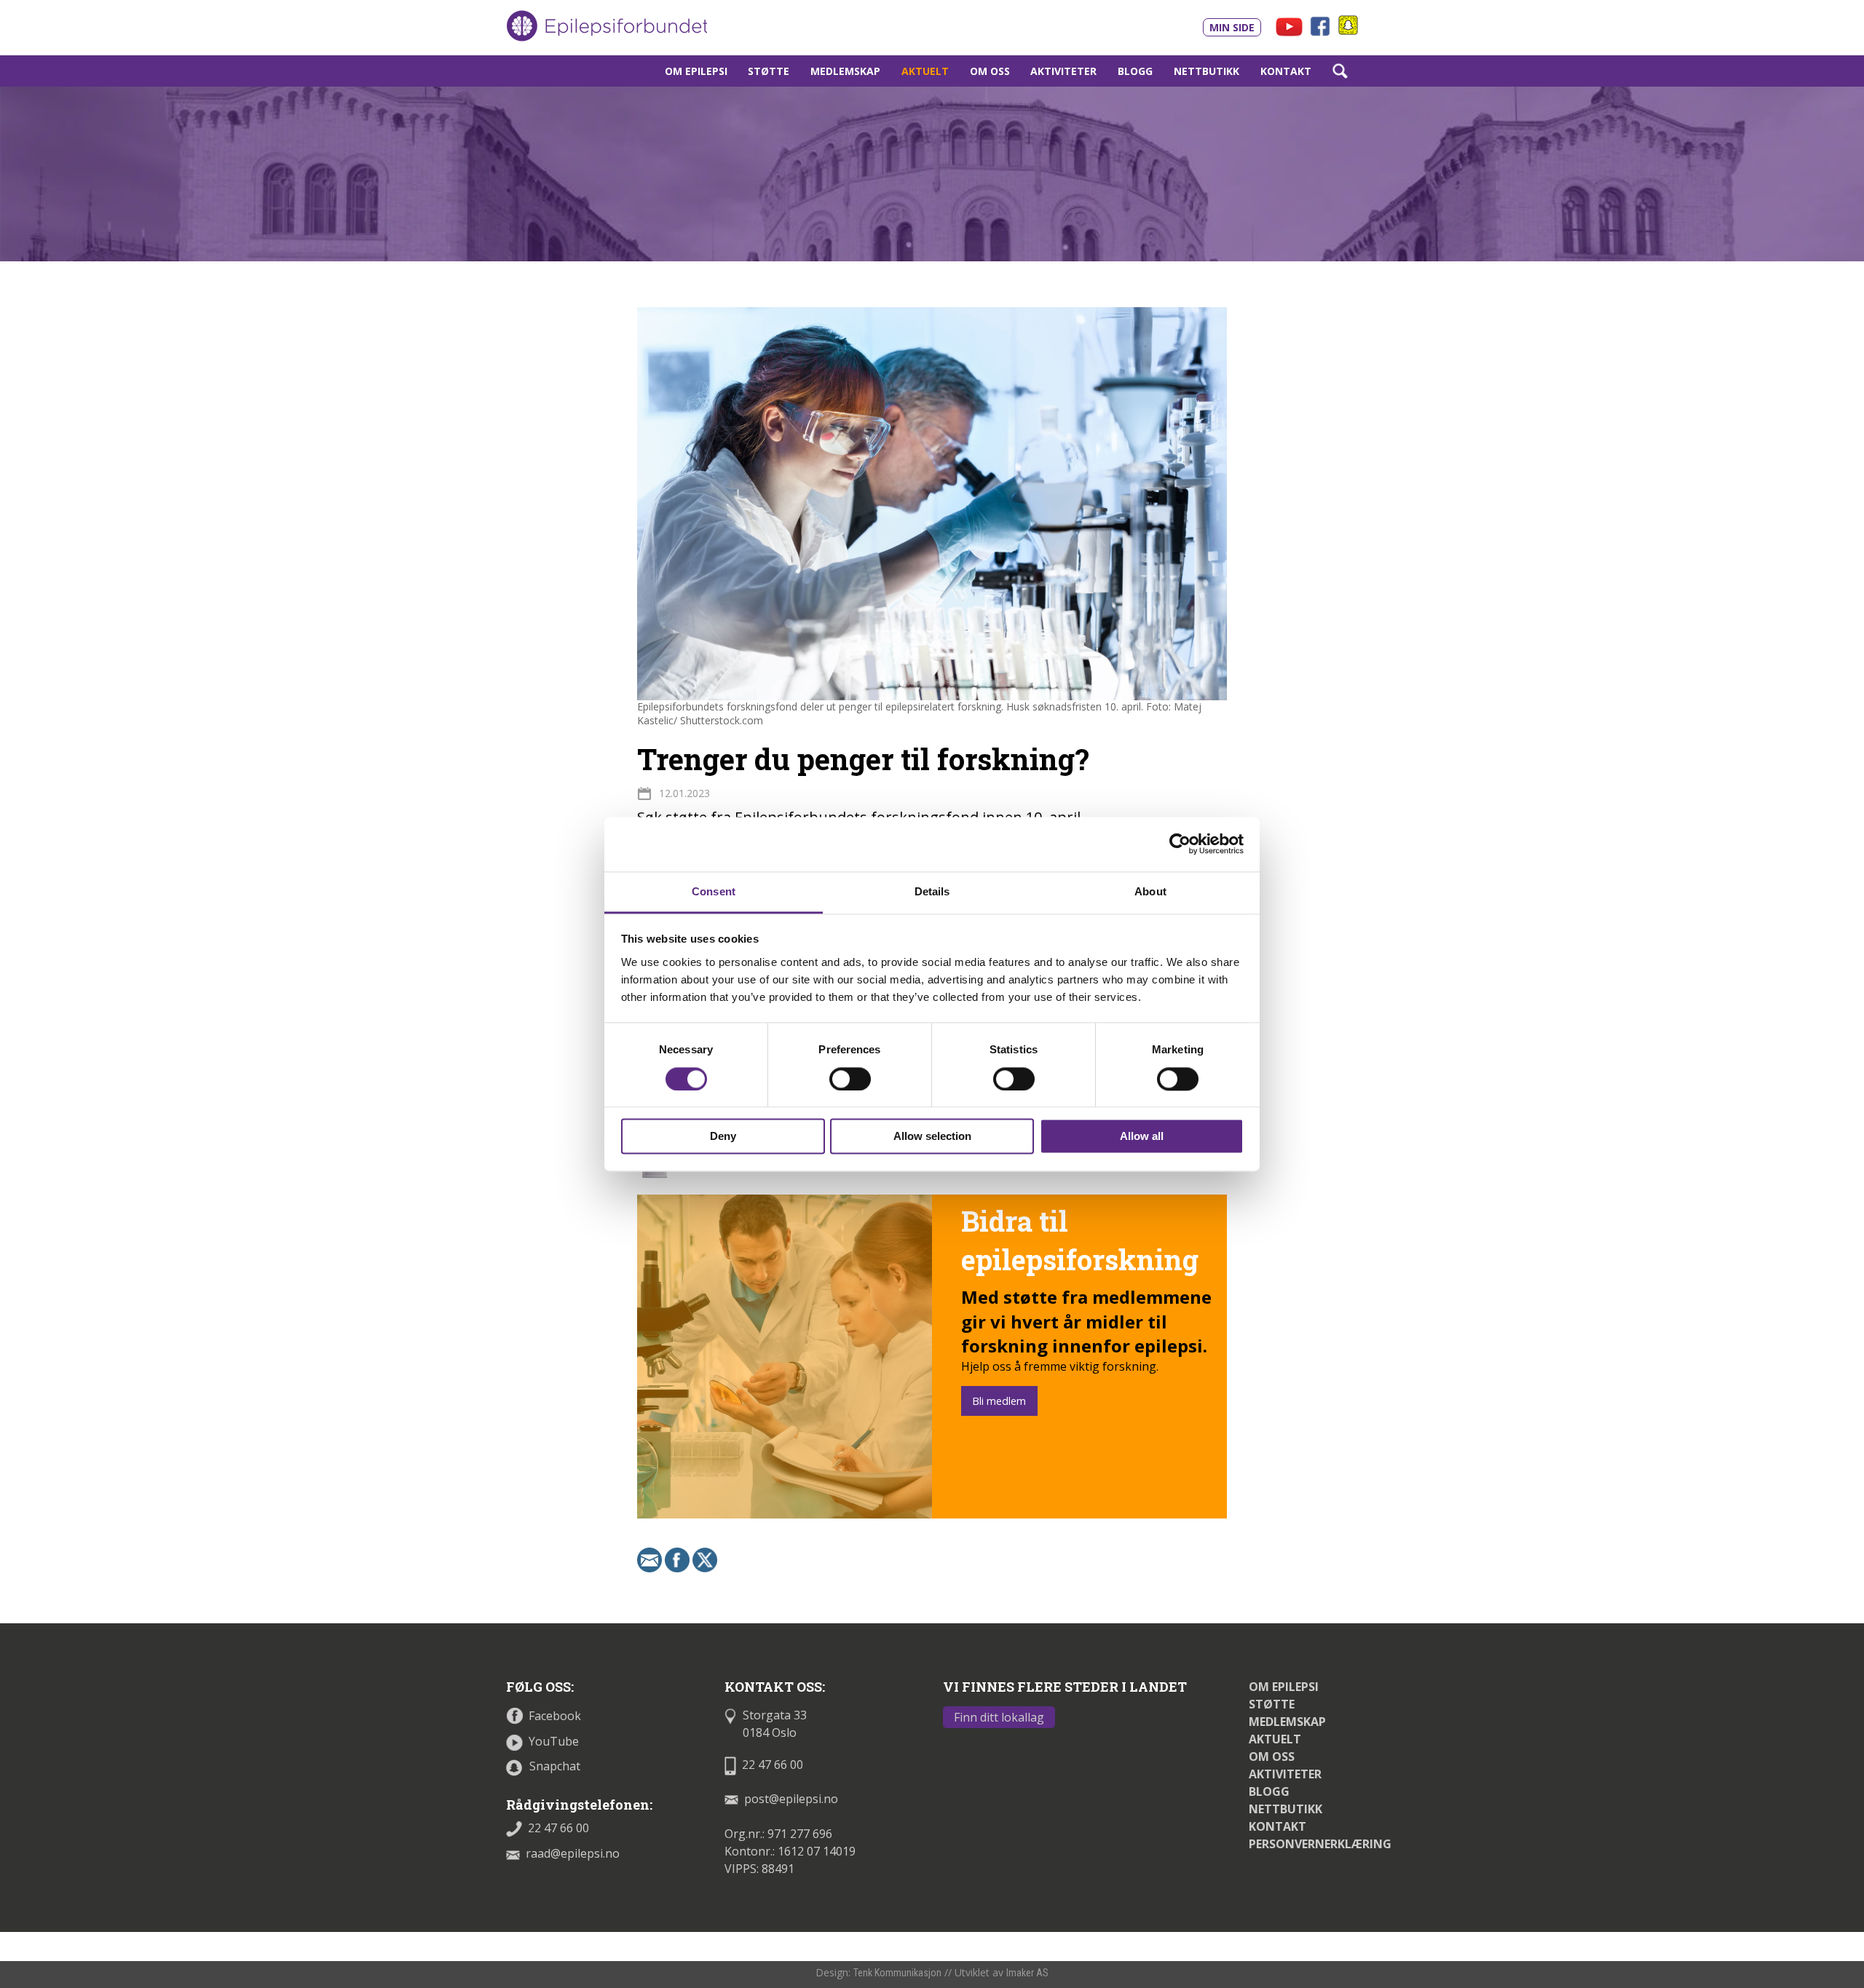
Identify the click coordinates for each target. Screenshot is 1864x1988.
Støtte (769, 71)
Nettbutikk (1207, 71)
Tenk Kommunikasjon (897, 1973)
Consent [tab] (714, 891)
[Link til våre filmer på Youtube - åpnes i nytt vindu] (1289, 25)
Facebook (555, 1716)
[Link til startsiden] (607, 26)
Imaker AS (1027, 1973)
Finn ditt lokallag (999, 1717)
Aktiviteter (1063, 71)
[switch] (850, 1079)
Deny (723, 1137)
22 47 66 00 (558, 1828)
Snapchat (555, 1766)
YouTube (554, 1741)
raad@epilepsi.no (573, 1853)
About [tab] (1150, 891)
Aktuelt (925, 71)
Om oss (990, 71)
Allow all (1142, 1137)
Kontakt (1286, 71)
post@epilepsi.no (791, 1799)
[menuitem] (696, 71)
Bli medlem (999, 1401)
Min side (1232, 27)
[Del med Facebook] (677, 1559)
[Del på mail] (649, 1559)
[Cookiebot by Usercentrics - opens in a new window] (1180, 844)
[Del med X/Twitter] (705, 1559)
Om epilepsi (696, 71)
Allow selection (932, 1137)
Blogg (1135, 71)
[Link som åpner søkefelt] (1340, 71)
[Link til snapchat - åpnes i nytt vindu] (1348, 24)
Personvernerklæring (1320, 1844)
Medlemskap (845, 71)
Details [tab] (932, 891)
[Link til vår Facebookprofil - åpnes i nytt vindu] (1322, 25)
